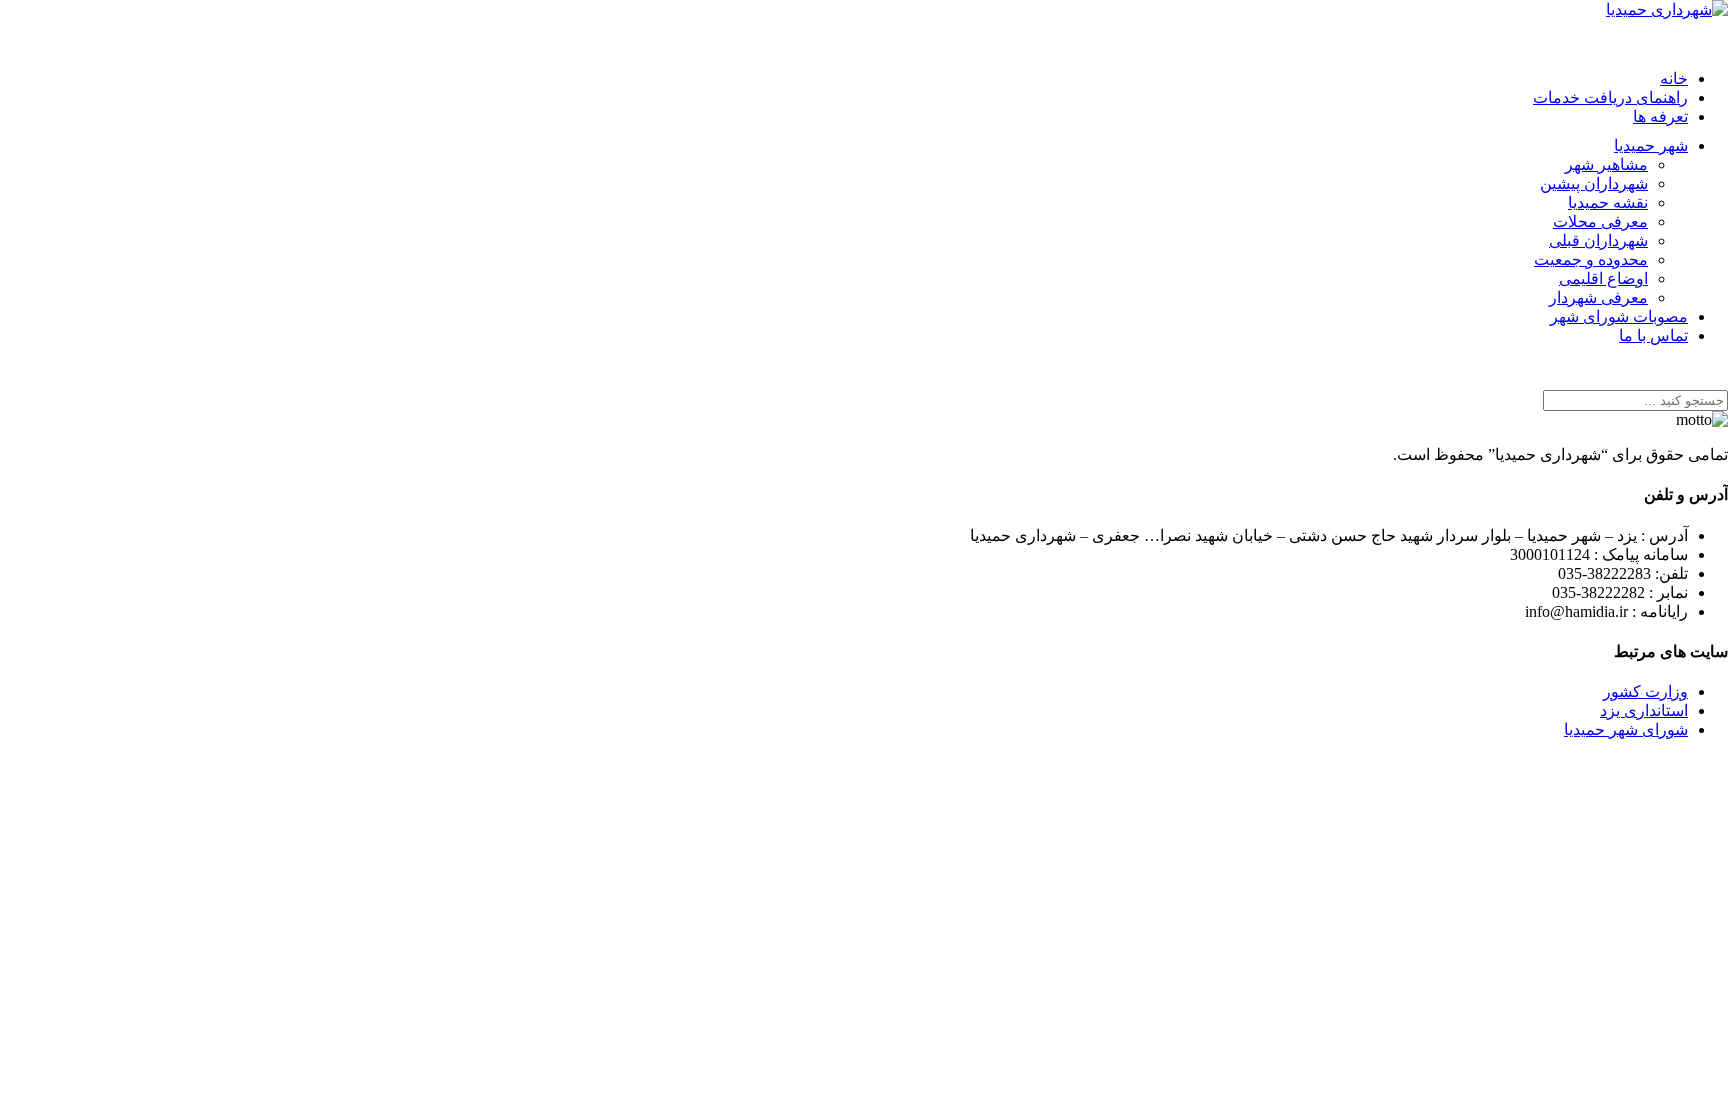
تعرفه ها (1660, 116)
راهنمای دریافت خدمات (1610, 97)
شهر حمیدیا (1651, 145)
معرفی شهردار (1598, 297)
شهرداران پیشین (1594, 183)
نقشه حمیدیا (1608, 202)
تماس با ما (1653, 335)
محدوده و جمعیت (1591, 259)
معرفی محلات (1600, 221)
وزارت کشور (1645, 691)
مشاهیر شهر (1606, 164)
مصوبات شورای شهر (1619, 316)
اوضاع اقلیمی (1603, 278)
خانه (1674, 78)
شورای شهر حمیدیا (1626, 729)
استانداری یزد (1644, 710)
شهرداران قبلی (1598, 240)
